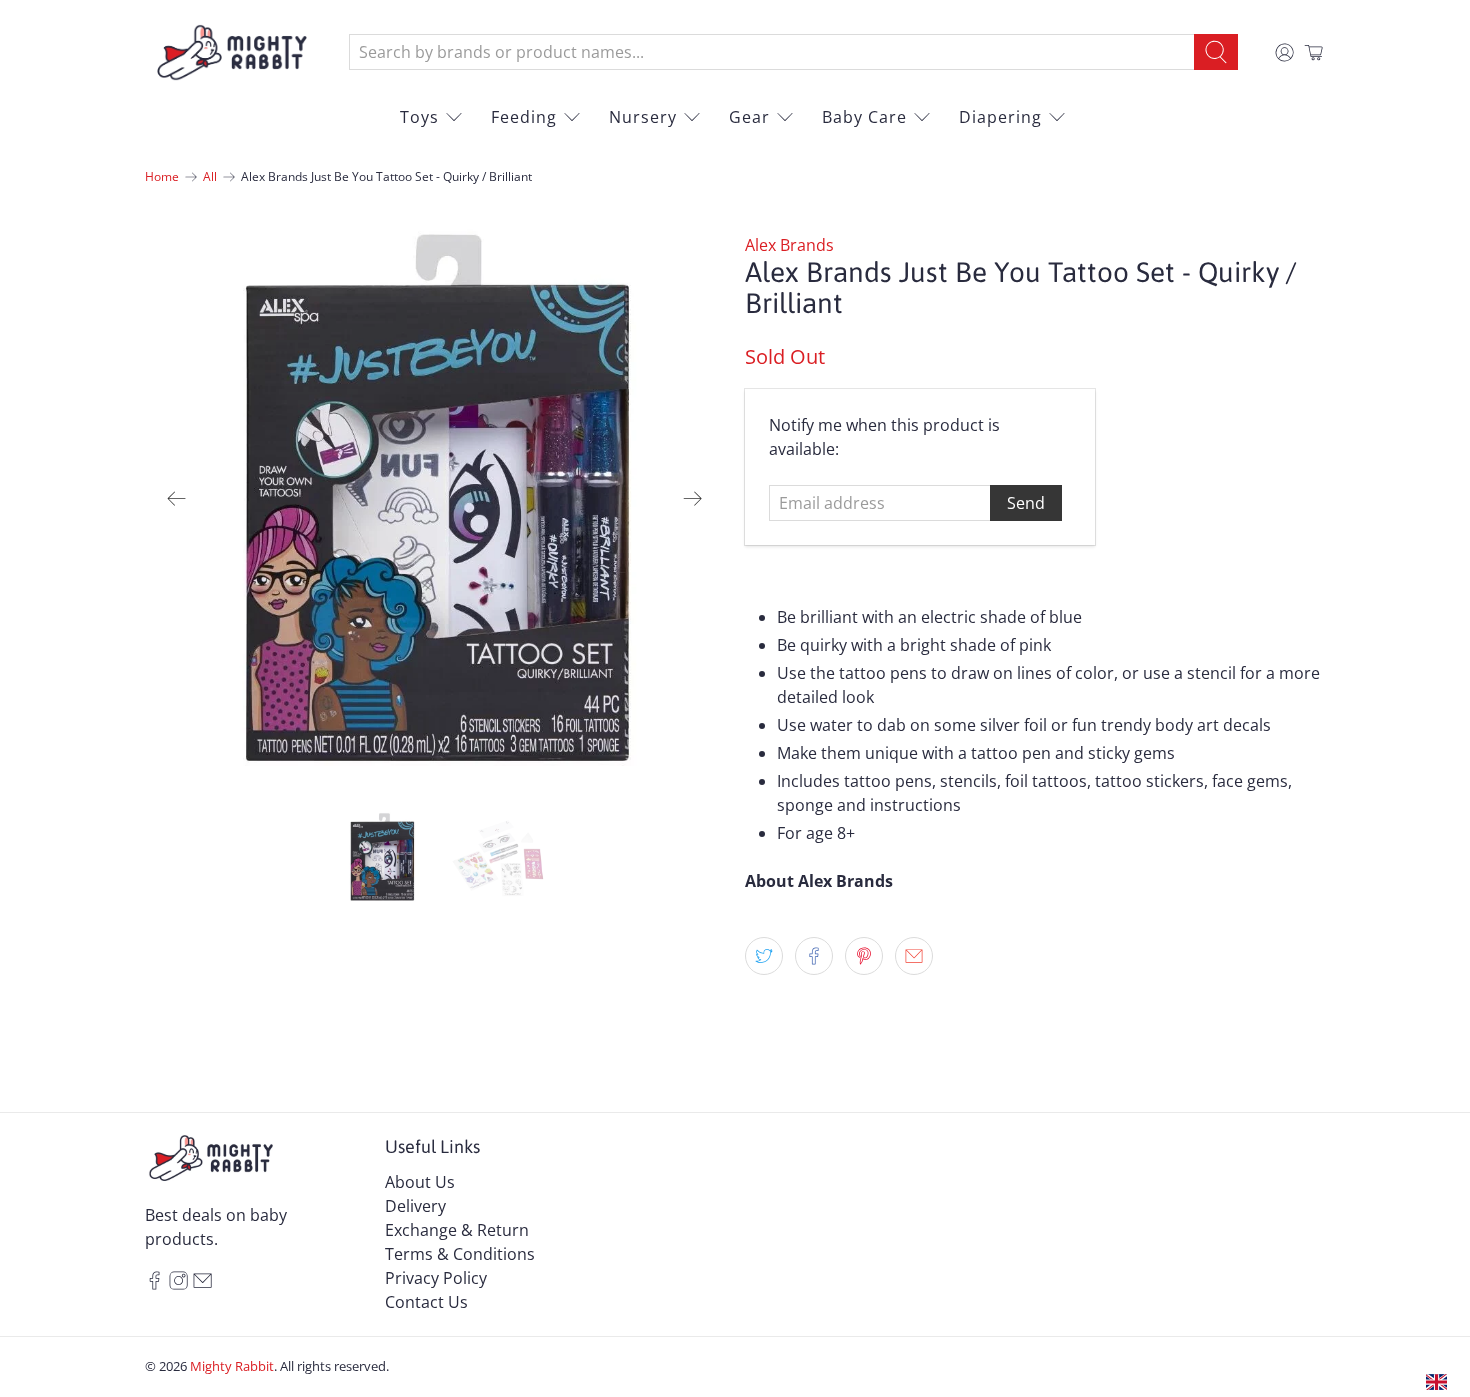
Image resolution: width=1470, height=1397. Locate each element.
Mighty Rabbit (232, 1366)
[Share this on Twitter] (764, 956)
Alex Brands (789, 245)
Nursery (643, 117)
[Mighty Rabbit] (232, 52)
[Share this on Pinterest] (864, 956)
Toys (419, 117)
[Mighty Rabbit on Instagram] (178, 1284)
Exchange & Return (457, 1230)
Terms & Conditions (460, 1254)
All (210, 177)
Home (162, 177)
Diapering (1000, 117)
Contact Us (426, 1302)
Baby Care (864, 117)
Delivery (415, 1206)
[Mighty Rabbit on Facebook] (154, 1284)
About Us (420, 1182)
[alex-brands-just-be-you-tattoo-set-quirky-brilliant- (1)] (435, 499)
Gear (749, 117)
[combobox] (772, 52)
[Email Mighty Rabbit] (202, 1284)
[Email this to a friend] (914, 956)
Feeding (524, 117)
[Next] (693, 499)
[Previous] (177, 499)
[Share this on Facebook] (814, 956)
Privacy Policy (436, 1278)
